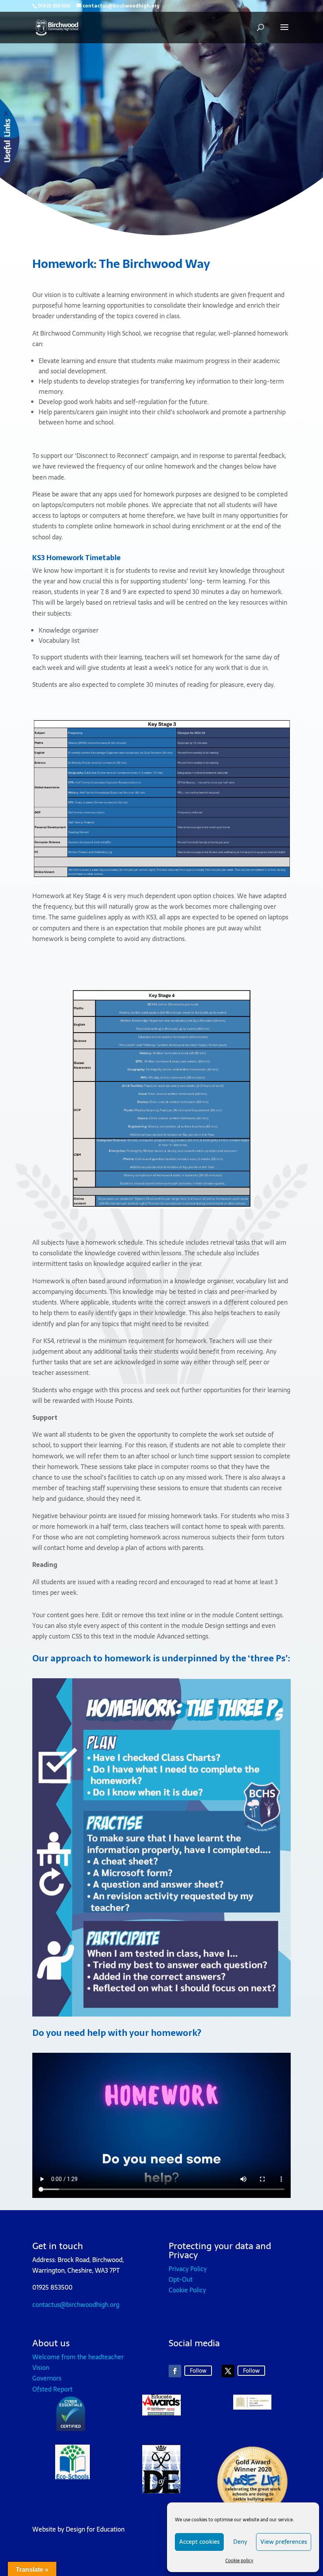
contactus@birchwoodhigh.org (76, 2305)
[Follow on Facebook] (175, 2371)
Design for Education (95, 2529)
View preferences (284, 2542)
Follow (198, 2371)
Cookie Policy (187, 2290)
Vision (41, 2367)
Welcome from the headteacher (78, 2357)
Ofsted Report (52, 2389)
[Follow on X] (228, 2371)
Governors (47, 2378)
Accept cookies (199, 2542)
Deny (240, 2542)
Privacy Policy (188, 2269)
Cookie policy (239, 2561)
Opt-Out (181, 2279)
